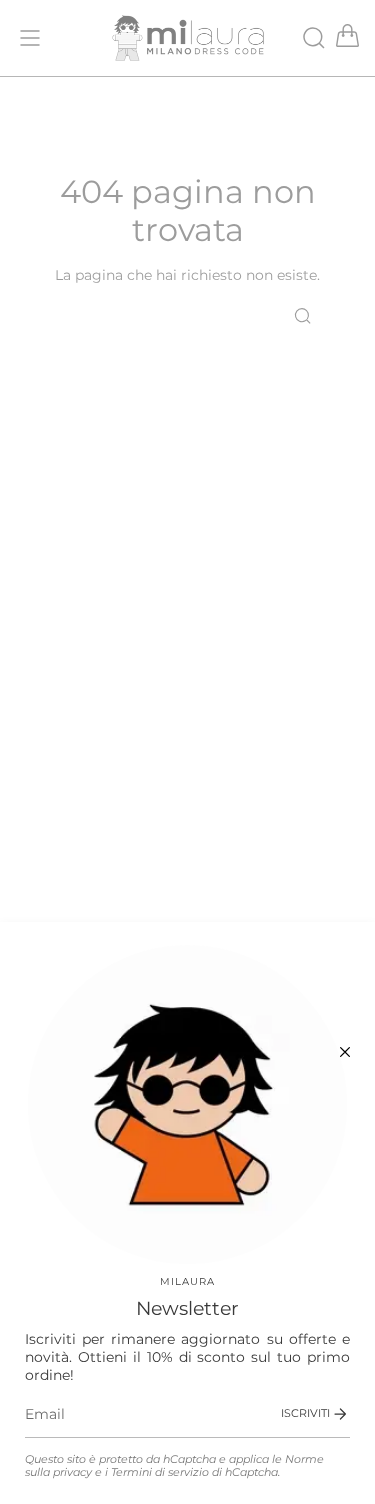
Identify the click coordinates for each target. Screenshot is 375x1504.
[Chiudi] (345, 1052)
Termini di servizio (160, 1472)
